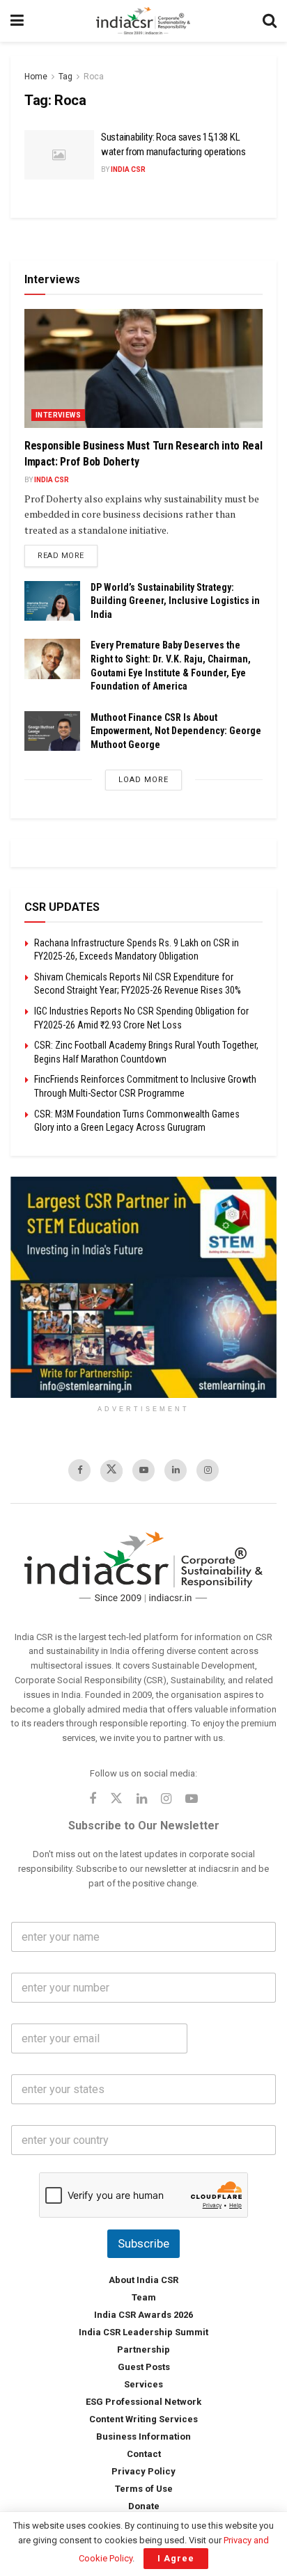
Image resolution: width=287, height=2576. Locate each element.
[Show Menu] (17, 21)
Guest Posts (144, 2367)
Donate (144, 2506)
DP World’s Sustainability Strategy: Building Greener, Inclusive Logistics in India (175, 601)
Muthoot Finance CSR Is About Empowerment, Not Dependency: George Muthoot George (176, 731)
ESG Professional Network (143, 2402)
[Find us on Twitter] (111, 1471)
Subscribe (143, 2243)
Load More (143, 780)
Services (143, 2384)
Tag (65, 77)
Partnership (143, 2350)
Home (36, 77)
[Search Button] (270, 21)
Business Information (143, 2436)
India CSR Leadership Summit (143, 2332)
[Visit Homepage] (143, 21)
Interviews (58, 415)
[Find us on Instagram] (208, 1470)
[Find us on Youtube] (143, 1470)
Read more (68, 555)
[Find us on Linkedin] (142, 1800)
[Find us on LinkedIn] (176, 1470)
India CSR (128, 169)
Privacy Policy (143, 2471)
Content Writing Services (143, 2419)
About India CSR (143, 2280)
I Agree (176, 2558)
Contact (144, 2454)
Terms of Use (144, 2489)
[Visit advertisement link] (143, 1287)
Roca (94, 77)
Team (144, 2297)
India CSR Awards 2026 (143, 2315)
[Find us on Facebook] (79, 1470)
